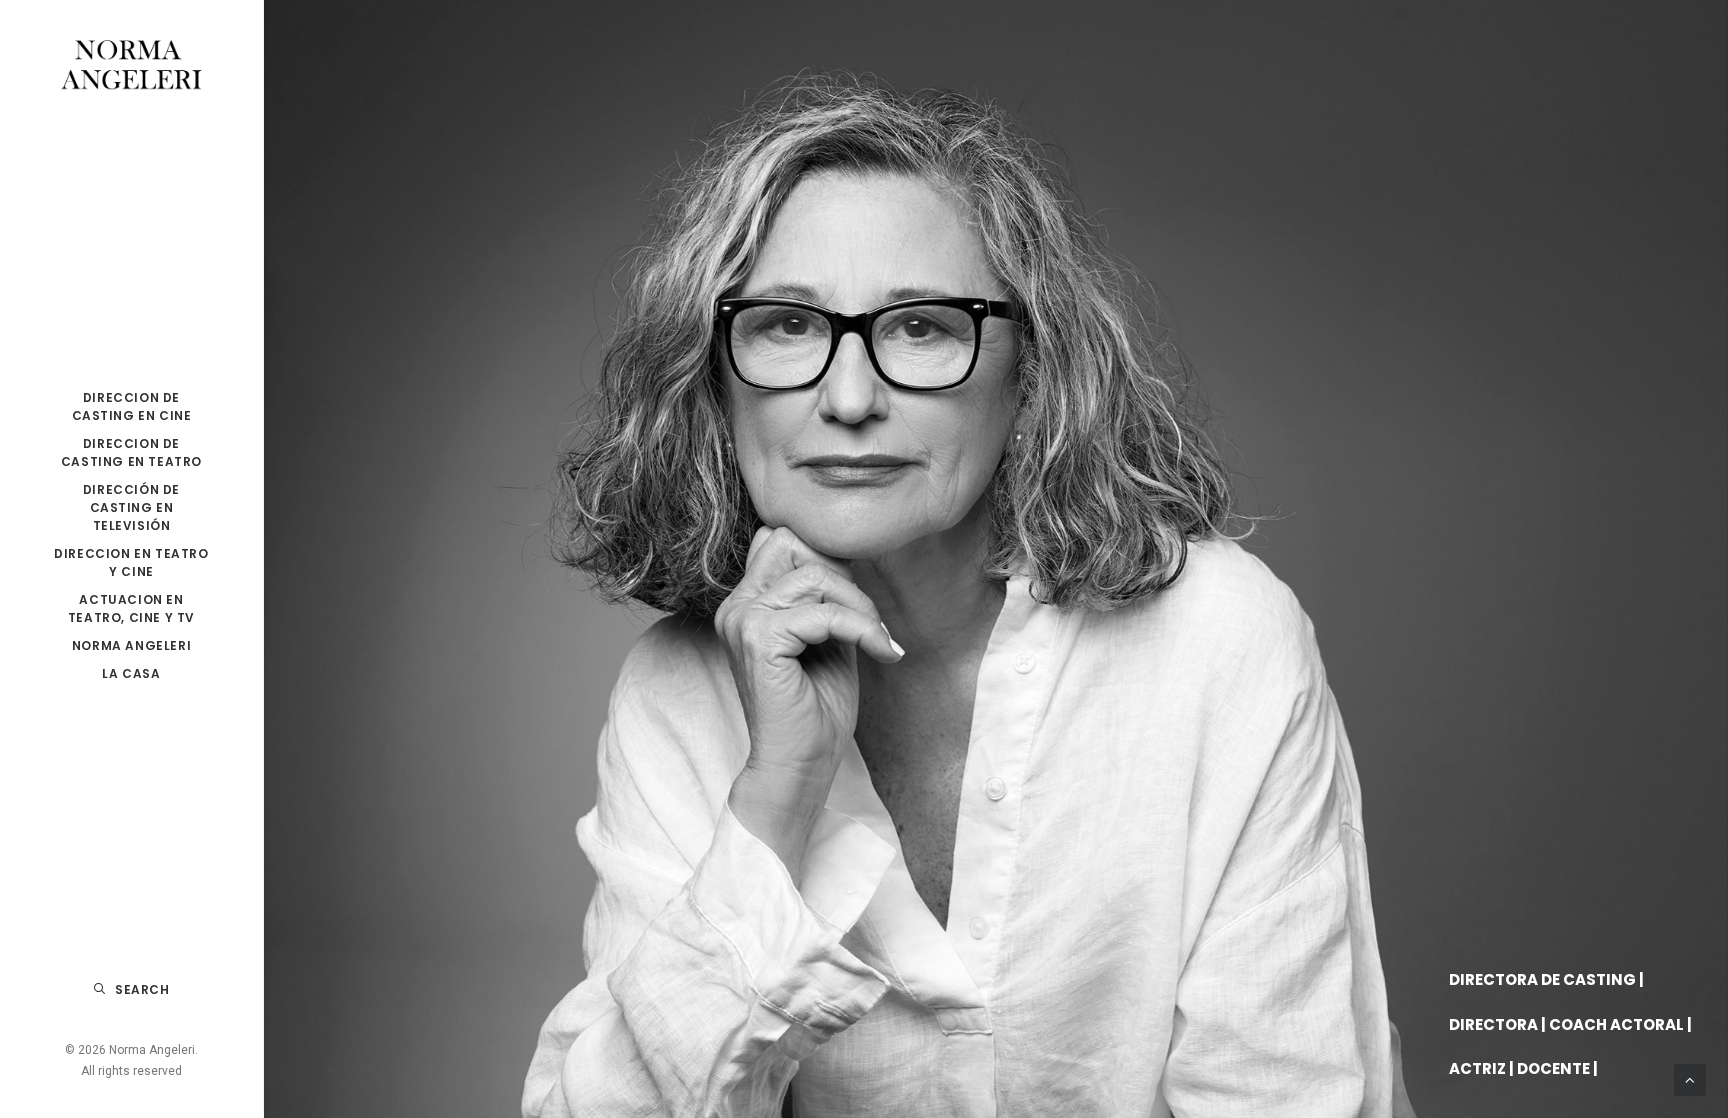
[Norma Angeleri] (131, 66)
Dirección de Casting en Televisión (131, 507)
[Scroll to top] (1690, 1079)
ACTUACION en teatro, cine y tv (131, 608)
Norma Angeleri (131, 645)
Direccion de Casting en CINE (132, 406)
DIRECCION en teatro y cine (131, 562)
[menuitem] (131, 407)
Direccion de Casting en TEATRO (131, 452)
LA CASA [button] (131, 673)
